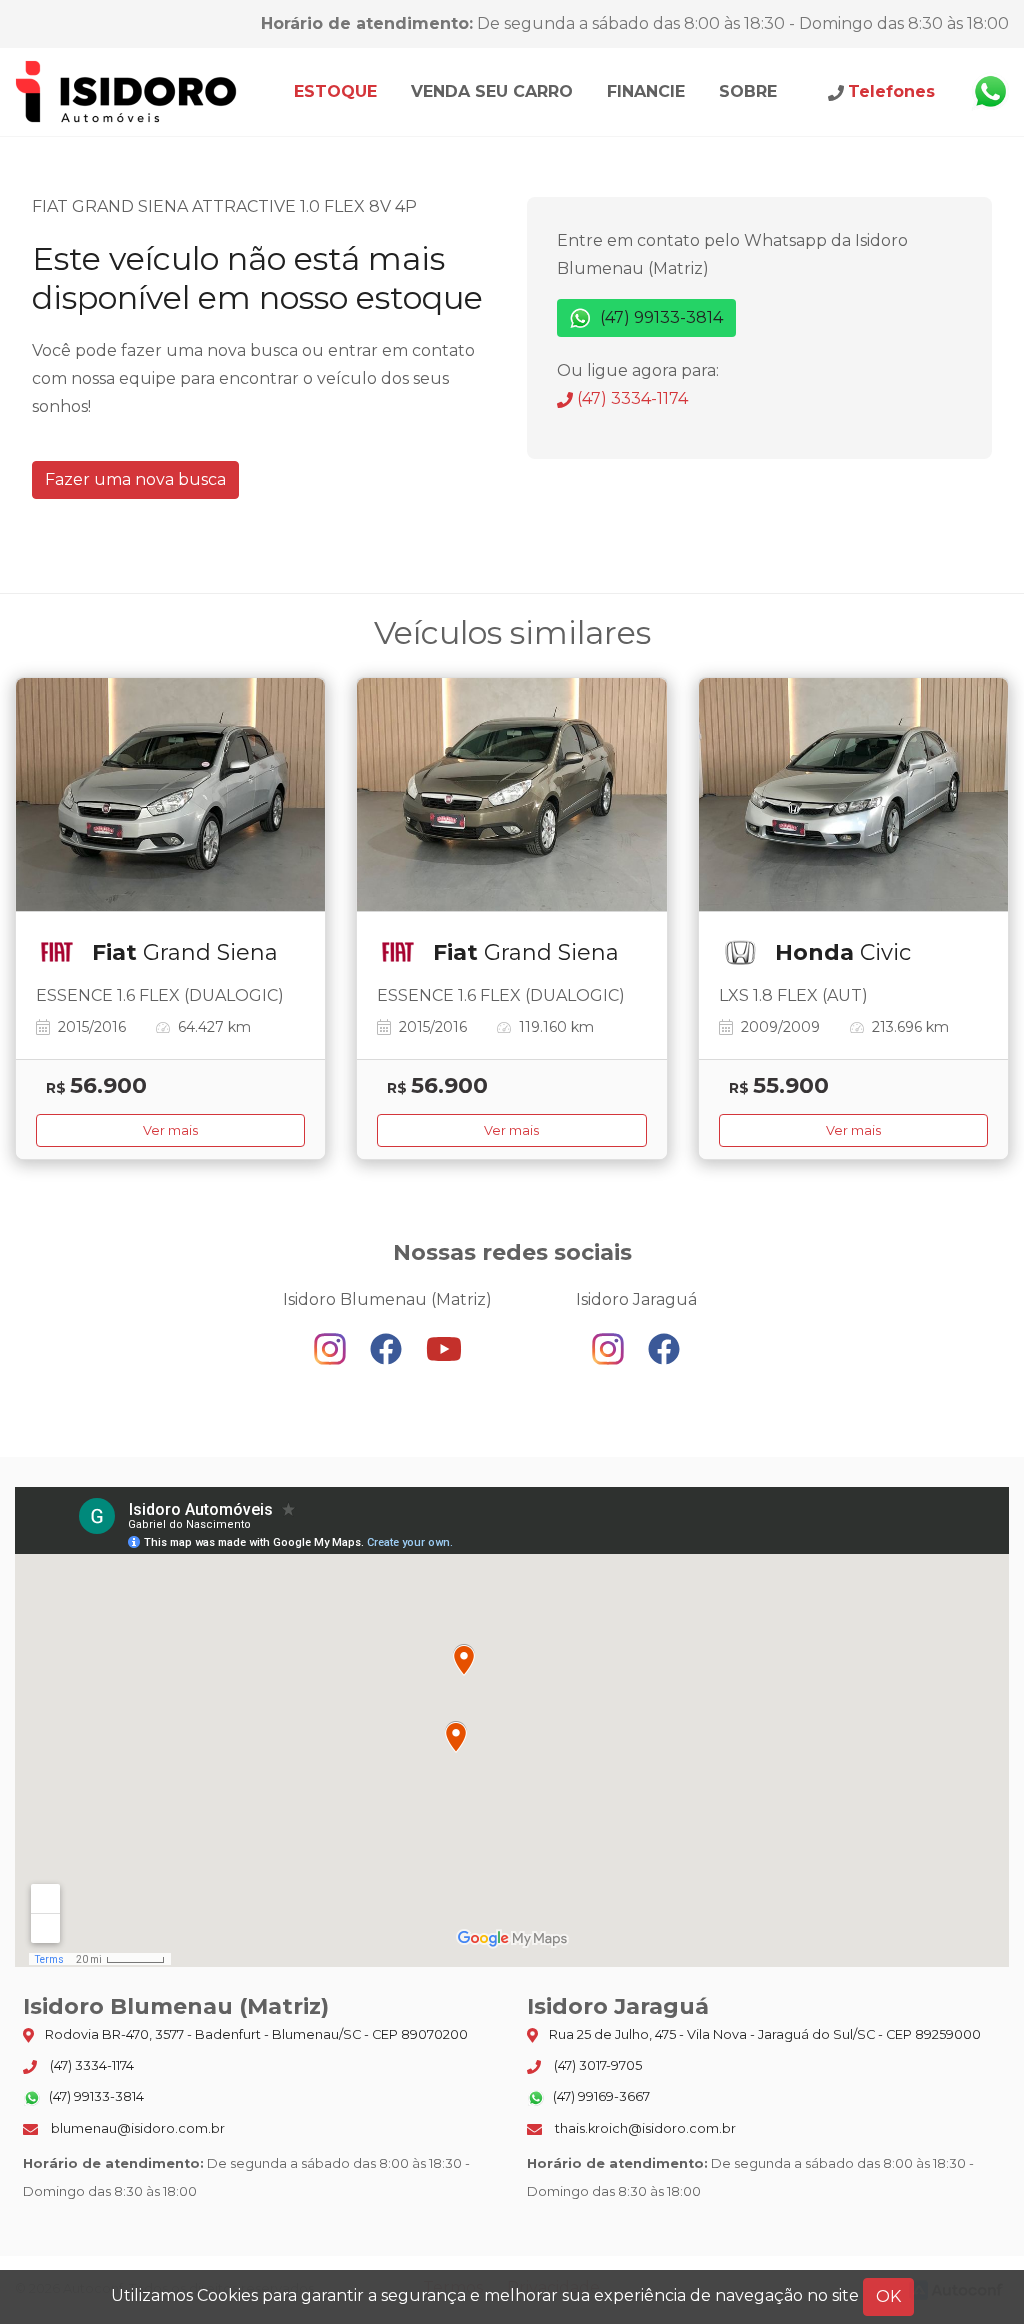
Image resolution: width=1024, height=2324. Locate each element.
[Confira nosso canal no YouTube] (444, 1348)
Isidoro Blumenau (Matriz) (127, 92)
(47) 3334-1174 (630, 398)
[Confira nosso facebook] (388, 1348)
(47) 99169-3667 (600, 2096)
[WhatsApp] (990, 92)
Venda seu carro (492, 91)
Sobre (748, 91)
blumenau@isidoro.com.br (136, 2128)
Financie (646, 91)
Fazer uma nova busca (135, 479)
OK (888, 2296)
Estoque (335, 91)
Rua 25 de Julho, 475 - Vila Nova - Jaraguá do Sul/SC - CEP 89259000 (763, 2034)
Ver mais (170, 1130)
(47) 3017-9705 (596, 2065)
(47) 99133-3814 (659, 317)
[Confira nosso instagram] (332, 1348)
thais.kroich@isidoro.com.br (644, 2128)
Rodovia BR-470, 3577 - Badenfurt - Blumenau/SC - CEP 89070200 (255, 2034)
